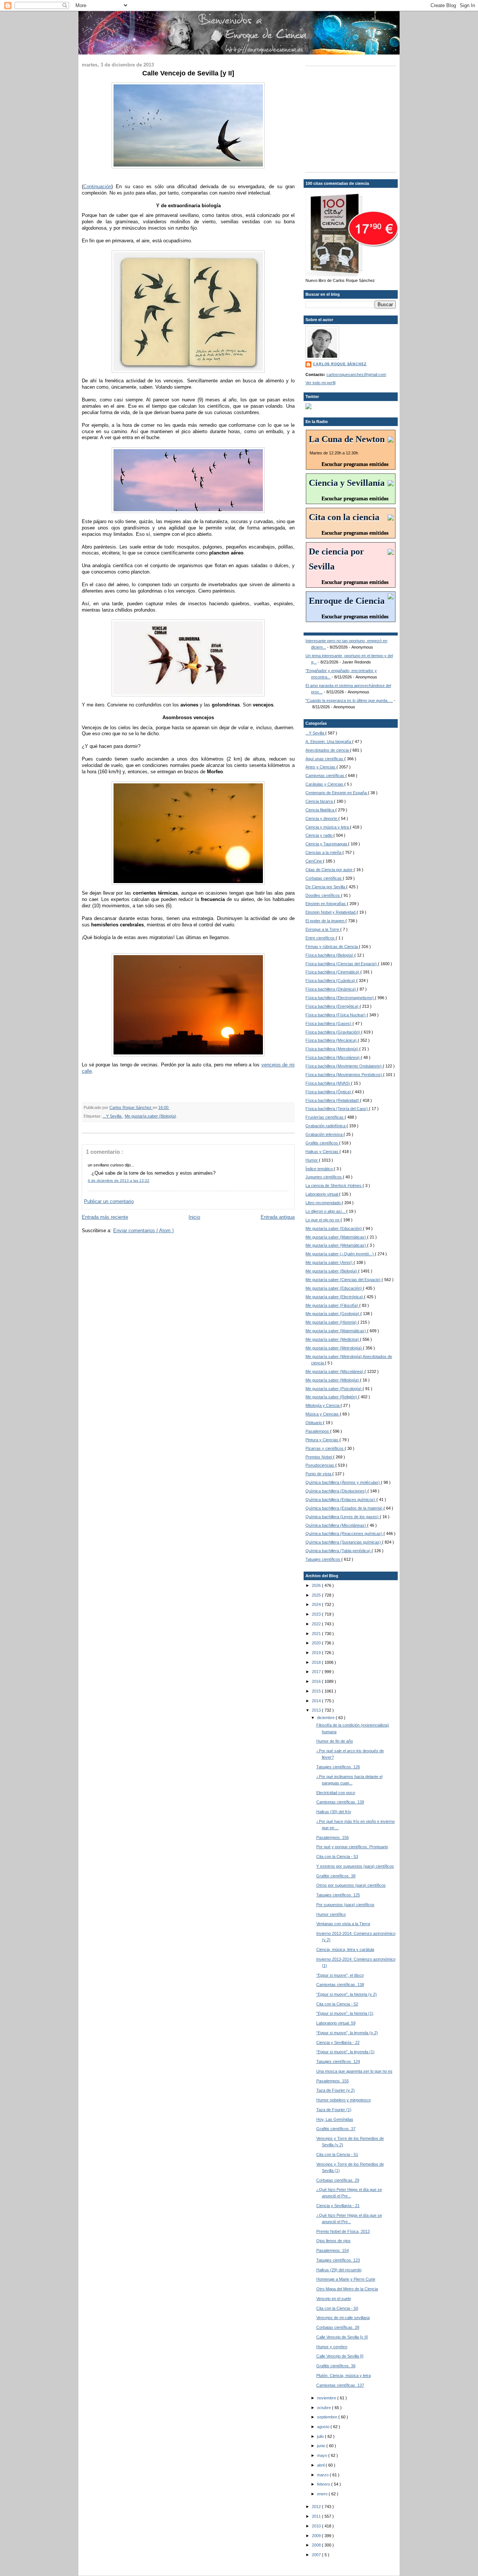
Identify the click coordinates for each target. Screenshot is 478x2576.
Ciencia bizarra (320, 801)
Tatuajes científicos (323, 1559)
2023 (317, 1614)
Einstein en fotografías (326, 904)
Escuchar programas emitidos (355, 464)
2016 (317, 1681)
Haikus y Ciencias (322, 1152)
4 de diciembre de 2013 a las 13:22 (119, 1180)
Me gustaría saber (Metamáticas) (336, 1245)
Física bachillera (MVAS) (328, 1083)
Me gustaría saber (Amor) (330, 1262)
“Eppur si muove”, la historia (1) (345, 2013)
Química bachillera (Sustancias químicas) (344, 1542)
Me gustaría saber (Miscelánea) (335, 1371)
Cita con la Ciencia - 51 (337, 2154)
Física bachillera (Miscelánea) (333, 1057)
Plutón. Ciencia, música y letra (344, 2375)
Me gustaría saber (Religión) (332, 1397)
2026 (317, 1585)
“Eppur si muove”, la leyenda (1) (345, 2052)
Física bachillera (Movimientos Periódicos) (344, 1075)
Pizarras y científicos (325, 1448)
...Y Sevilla (113, 1116)
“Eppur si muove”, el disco (340, 1975)
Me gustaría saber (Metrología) (334, 1348)
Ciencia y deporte (322, 818)
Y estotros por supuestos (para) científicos (355, 1866)
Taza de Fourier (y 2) (336, 2090)
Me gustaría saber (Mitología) (333, 1380)
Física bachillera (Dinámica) (331, 989)
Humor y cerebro (332, 2347)
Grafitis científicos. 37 (336, 2129)
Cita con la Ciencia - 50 (337, 2308)
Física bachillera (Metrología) (332, 1049)
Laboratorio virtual (322, 1194)
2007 (317, 2555)
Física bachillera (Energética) (333, 1006)
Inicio (194, 1217)
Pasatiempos (318, 1431)
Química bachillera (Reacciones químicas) (344, 1534)
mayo (323, 2455)
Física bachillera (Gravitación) (333, 1032)
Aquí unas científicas (325, 759)
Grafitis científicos (322, 1143)
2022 (317, 1624)
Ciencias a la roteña (324, 852)
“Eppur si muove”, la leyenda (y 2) (347, 2033)
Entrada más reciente (105, 1217)
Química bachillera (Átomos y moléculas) (343, 1482)
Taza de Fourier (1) (334, 2110)
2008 (317, 2545)
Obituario (314, 1423)
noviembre (327, 2398)
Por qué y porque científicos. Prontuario (352, 1847)
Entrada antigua (278, 1217)
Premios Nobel (319, 1457)
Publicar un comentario (109, 1201)
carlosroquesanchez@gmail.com (356, 375)
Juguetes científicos (324, 1177)
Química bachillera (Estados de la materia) (344, 1508)
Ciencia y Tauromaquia (327, 844)
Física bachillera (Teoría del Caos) (337, 1109)
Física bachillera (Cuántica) (331, 981)
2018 (317, 1662)
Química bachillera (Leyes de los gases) (343, 1517)
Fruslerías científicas (325, 1117)
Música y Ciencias (323, 1414)
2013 (317, 1710)
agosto (324, 2427)
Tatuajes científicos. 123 (338, 2260)
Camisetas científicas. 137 (340, 2385)
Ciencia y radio (319, 835)
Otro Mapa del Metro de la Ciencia (347, 2289)
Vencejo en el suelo (334, 2299)
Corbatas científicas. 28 (338, 2327)
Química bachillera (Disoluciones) (336, 1491)
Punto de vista (319, 1474)
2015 (317, 1691)
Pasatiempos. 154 (333, 2250)
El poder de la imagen (325, 921)
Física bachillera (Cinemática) (333, 972)
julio (321, 2436)
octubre (325, 2408)
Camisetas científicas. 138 (340, 1985)
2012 (317, 2507)
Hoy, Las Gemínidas (335, 2119)
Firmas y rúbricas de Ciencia (332, 947)
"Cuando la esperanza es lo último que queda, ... (349, 700)
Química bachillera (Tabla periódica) (339, 1551)
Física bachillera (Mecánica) (332, 1040)
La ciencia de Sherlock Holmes (334, 1186)
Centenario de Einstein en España (337, 793)
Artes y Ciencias (321, 767)
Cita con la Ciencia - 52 (337, 2004)
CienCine (314, 861)
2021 (317, 1634)
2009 (317, 2536)
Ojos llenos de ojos (333, 2241)
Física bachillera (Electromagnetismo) (340, 998)
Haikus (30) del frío (334, 1812)
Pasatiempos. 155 (333, 2081)
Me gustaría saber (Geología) (333, 1314)
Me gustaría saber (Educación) (334, 1228)
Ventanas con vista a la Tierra (343, 1924)
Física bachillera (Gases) (329, 1023)
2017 (317, 1672)
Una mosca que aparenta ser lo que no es (354, 2071)
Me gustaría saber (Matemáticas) (336, 1237)
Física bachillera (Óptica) (329, 1092)
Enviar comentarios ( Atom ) (143, 1230)
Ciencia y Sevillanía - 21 (338, 2206)
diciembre (326, 1718)
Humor (312, 1160)
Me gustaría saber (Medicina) (333, 1339)
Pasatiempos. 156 (333, 1837)
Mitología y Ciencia (323, 1405)
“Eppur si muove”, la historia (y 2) (347, 1994)
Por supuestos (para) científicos (345, 1905)
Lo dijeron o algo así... (326, 1211)
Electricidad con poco (336, 1793)
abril (321, 2465)
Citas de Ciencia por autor (330, 870)
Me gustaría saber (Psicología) (334, 1389)
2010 (317, 2526)
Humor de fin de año (335, 1741)
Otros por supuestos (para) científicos (351, 1885)
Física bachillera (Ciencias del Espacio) (342, 964)
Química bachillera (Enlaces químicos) (341, 1500)
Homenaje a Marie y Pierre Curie (346, 2279)
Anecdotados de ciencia (328, 750)
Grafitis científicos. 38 (336, 1876)
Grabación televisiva (325, 1134)
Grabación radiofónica (326, 1126)
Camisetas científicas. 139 (340, 1802)
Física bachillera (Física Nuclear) (336, 1015)
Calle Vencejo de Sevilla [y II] (342, 2337)
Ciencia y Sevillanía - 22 (338, 2042)
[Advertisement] (352, 118)
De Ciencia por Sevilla (326, 887)
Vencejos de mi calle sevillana (343, 2318)
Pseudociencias (320, 1465)
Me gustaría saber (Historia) (332, 1322)
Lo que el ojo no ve (323, 1220)
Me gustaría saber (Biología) (150, 1116)
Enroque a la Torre (323, 929)
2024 (317, 1604)
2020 (317, 1643)
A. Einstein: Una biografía (329, 742)
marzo (323, 2475)
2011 (317, 2516)
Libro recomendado (324, 1203)
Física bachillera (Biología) (330, 955)
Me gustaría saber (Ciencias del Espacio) (344, 1280)
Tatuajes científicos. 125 (338, 1895)
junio (322, 2446)
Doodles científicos (323, 895)
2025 (317, 1595)
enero (323, 2494)
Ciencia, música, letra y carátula (345, 1949)
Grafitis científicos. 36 (336, 2366)
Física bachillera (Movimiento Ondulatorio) (344, 1066)
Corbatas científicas (324, 878)
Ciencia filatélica (320, 810)
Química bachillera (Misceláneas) (336, 1525)
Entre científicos (321, 938)
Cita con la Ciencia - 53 (337, 1856)
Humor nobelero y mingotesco (344, 2100)
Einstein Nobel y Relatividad (331, 912)
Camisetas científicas (325, 776)
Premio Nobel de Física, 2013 (343, 2231)
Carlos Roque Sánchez (131, 1107)
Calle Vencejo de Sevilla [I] (340, 2356)
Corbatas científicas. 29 (338, 2180)
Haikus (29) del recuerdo (339, 2270)
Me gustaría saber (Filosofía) (332, 1305)
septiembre (328, 2417)
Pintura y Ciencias (322, 1440)
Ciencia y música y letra (328, 827)
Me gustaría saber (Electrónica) (335, 1297)
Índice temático (320, 1169)
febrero (324, 2484)
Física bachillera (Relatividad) (333, 1100)
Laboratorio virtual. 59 (336, 2023)
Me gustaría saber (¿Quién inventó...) (340, 1254)
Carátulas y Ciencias (325, 784)
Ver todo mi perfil (320, 383)
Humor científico (331, 1914)
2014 (317, 1701)
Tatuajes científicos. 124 (338, 2061)
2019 (317, 1653)
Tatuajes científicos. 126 (338, 1767)
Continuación (97, 187)
